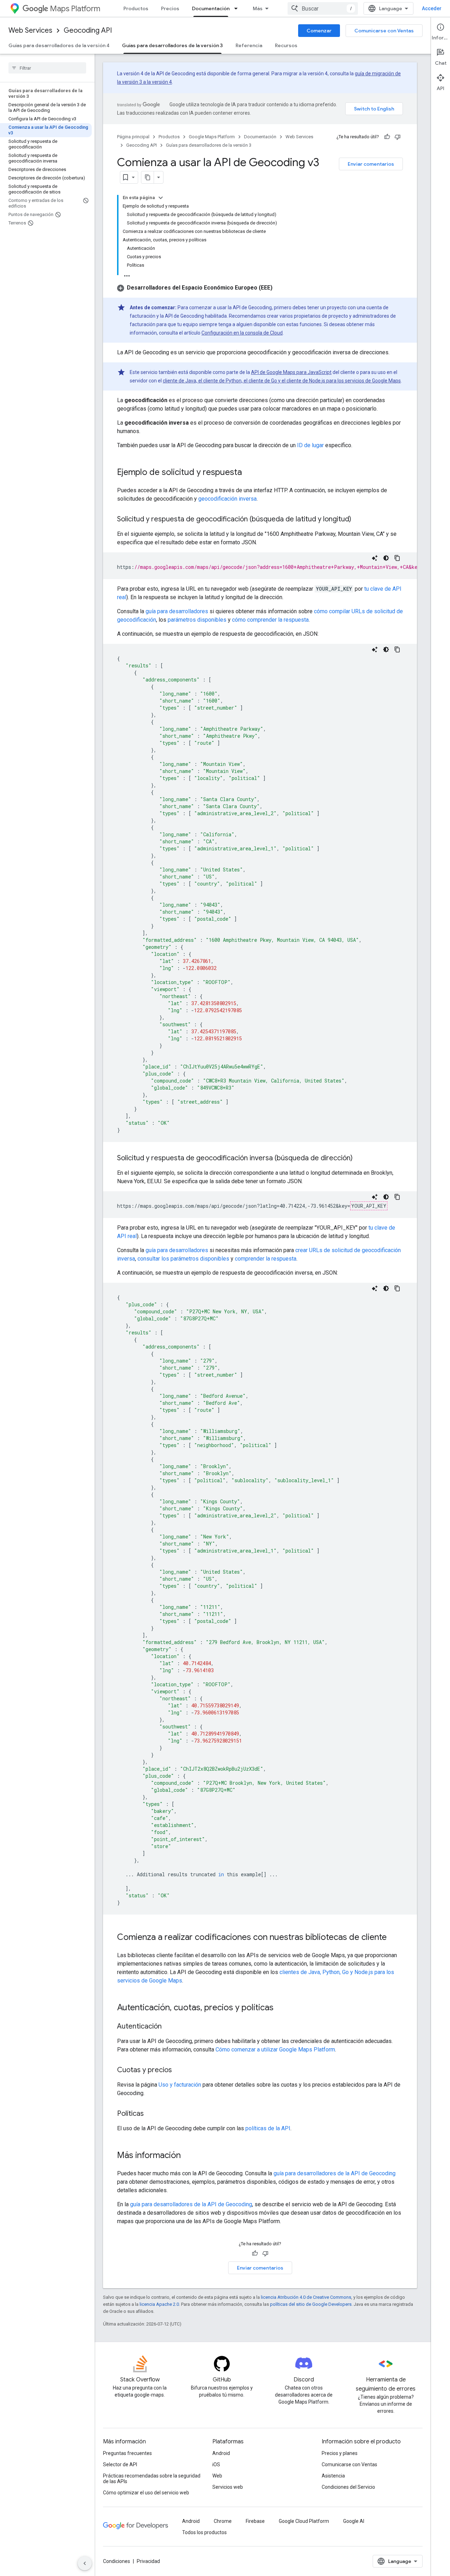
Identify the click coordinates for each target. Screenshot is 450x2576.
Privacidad (148, 2561)
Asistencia (333, 2476)
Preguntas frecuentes (127, 2453)
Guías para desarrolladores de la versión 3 (172, 45)
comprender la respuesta (266, 1259)
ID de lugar (310, 445)
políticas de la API (268, 2128)
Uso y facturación (180, 2085)
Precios (170, 8)
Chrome (223, 2521)
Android (221, 2453)
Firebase (255, 2521)
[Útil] (387, 137)
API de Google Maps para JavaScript (291, 372)
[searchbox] (47, 68)
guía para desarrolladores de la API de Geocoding (335, 2173)
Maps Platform (75, 9)
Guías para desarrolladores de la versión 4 (59, 45)
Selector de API (120, 2464)
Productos (136, 8)
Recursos (286, 45)
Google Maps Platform (212, 137)
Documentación (211, 8)
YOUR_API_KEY (369, 1206)
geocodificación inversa (227, 499)
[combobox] (323, 8)
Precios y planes (340, 2453)
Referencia (249, 45)
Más (258, 8)
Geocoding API (88, 30)
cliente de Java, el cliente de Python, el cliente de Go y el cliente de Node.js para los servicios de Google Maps (282, 381)
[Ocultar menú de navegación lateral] (85, 2563)
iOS (216, 2464)
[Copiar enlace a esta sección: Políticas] (151, 2114)
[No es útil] (398, 137)
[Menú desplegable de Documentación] (238, 8)
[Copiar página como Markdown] (148, 177)
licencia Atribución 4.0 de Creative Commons (306, 2297)
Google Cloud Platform (304, 2521)
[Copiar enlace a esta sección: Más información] (188, 2156)
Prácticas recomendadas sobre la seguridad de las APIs (152, 2479)
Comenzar (319, 31)
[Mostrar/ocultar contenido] (161, 198)
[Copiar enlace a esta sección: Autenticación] (169, 2027)
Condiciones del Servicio (348, 2487)
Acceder (432, 8)
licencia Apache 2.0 (159, 2304)
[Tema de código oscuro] (386, 558)
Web (217, 2476)
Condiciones (117, 2561)
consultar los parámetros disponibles (183, 1259)
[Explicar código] (375, 558)
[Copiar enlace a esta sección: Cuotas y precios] (179, 2070)
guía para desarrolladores (177, 611)
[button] (195, 288)
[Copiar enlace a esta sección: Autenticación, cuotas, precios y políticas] (281, 2008)
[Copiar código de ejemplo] (397, 558)
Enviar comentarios (371, 164)
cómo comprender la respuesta (270, 620)
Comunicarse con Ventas (384, 31)
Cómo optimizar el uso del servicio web (146, 2493)
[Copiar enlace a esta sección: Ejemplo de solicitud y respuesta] (249, 473)
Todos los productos (204, 2532)
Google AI (354, 2521)
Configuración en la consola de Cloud (242, 333)
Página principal (133, 137)
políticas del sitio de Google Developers (311, 2304)
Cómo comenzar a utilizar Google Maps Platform (275, 2050)
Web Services (30, 30)
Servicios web (228, 2487)
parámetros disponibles (197, 620)
